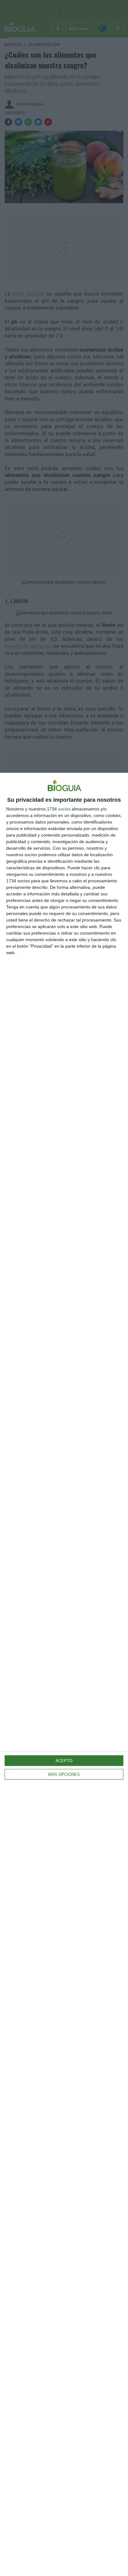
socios (64, 809)
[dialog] (64, 1674)
